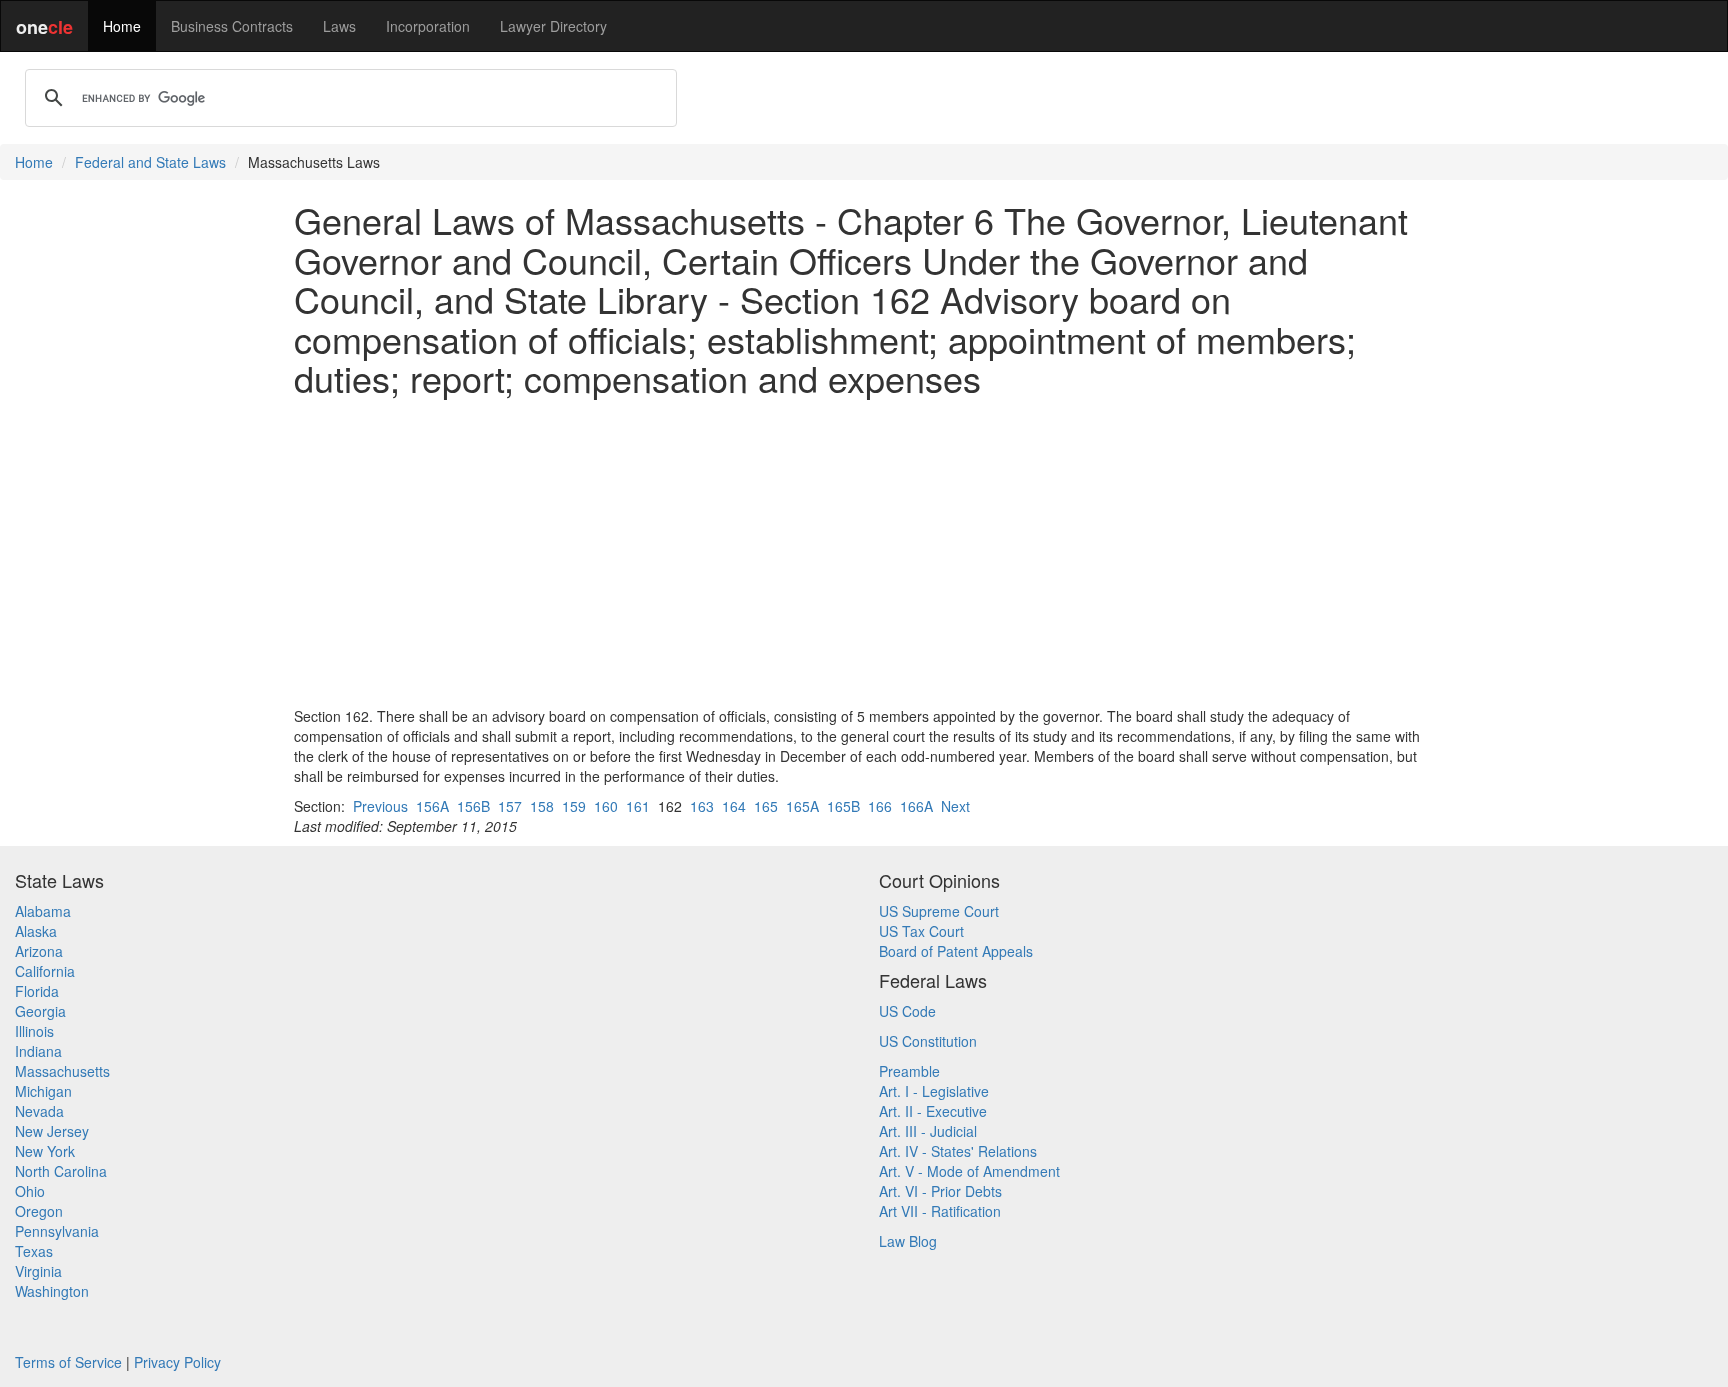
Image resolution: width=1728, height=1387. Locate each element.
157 (510, 806)
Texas (34, 1251)
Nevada (39, 1111)
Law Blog (908, 1241)
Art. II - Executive (933, 1111)
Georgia (40, 1011)
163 (702, 806)
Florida (37, 991)
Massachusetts (62, 1071)
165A (802, 806)
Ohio (30, 1191)
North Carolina (61, 1171)
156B (473, 806)
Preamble (909, 1071)
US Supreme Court (939, 911)
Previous (380, 806)
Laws (339, 26)
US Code (907, 1011)
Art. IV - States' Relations (958, 1151)
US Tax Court (921, 931)
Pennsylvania (57, 1231)
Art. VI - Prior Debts (940, 1191)
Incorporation (428, 26)
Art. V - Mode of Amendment (969, 1171)
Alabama (43, 911)
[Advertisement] (864, 552)
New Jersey (52, 1131)
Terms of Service (68, 1362)
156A (432, 806)
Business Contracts (232, 26)
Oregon (39, 1211)
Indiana (38, 1051)
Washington (52, 1291)
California (45, 971)
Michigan (43, 1091)
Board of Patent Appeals (956, 951)
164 (734, 806)
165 (766, 806)
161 (638, 806)
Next (955, 806)
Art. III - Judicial (928, 1131)
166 (880, 806)
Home (122, 26)
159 (574, 806)
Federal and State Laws (150, 162)
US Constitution (928, 1041)
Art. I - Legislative (934, 1091)
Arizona (39, 951)
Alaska (36, 931)
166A (916, 806)
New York (45, 1151)
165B (843, 806)
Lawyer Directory (553, 26)
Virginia (38, 1271)
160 (606, 806)
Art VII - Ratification (940, 1211)
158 (542, 806)
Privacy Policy (177, 1362)
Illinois (34, 1031)
